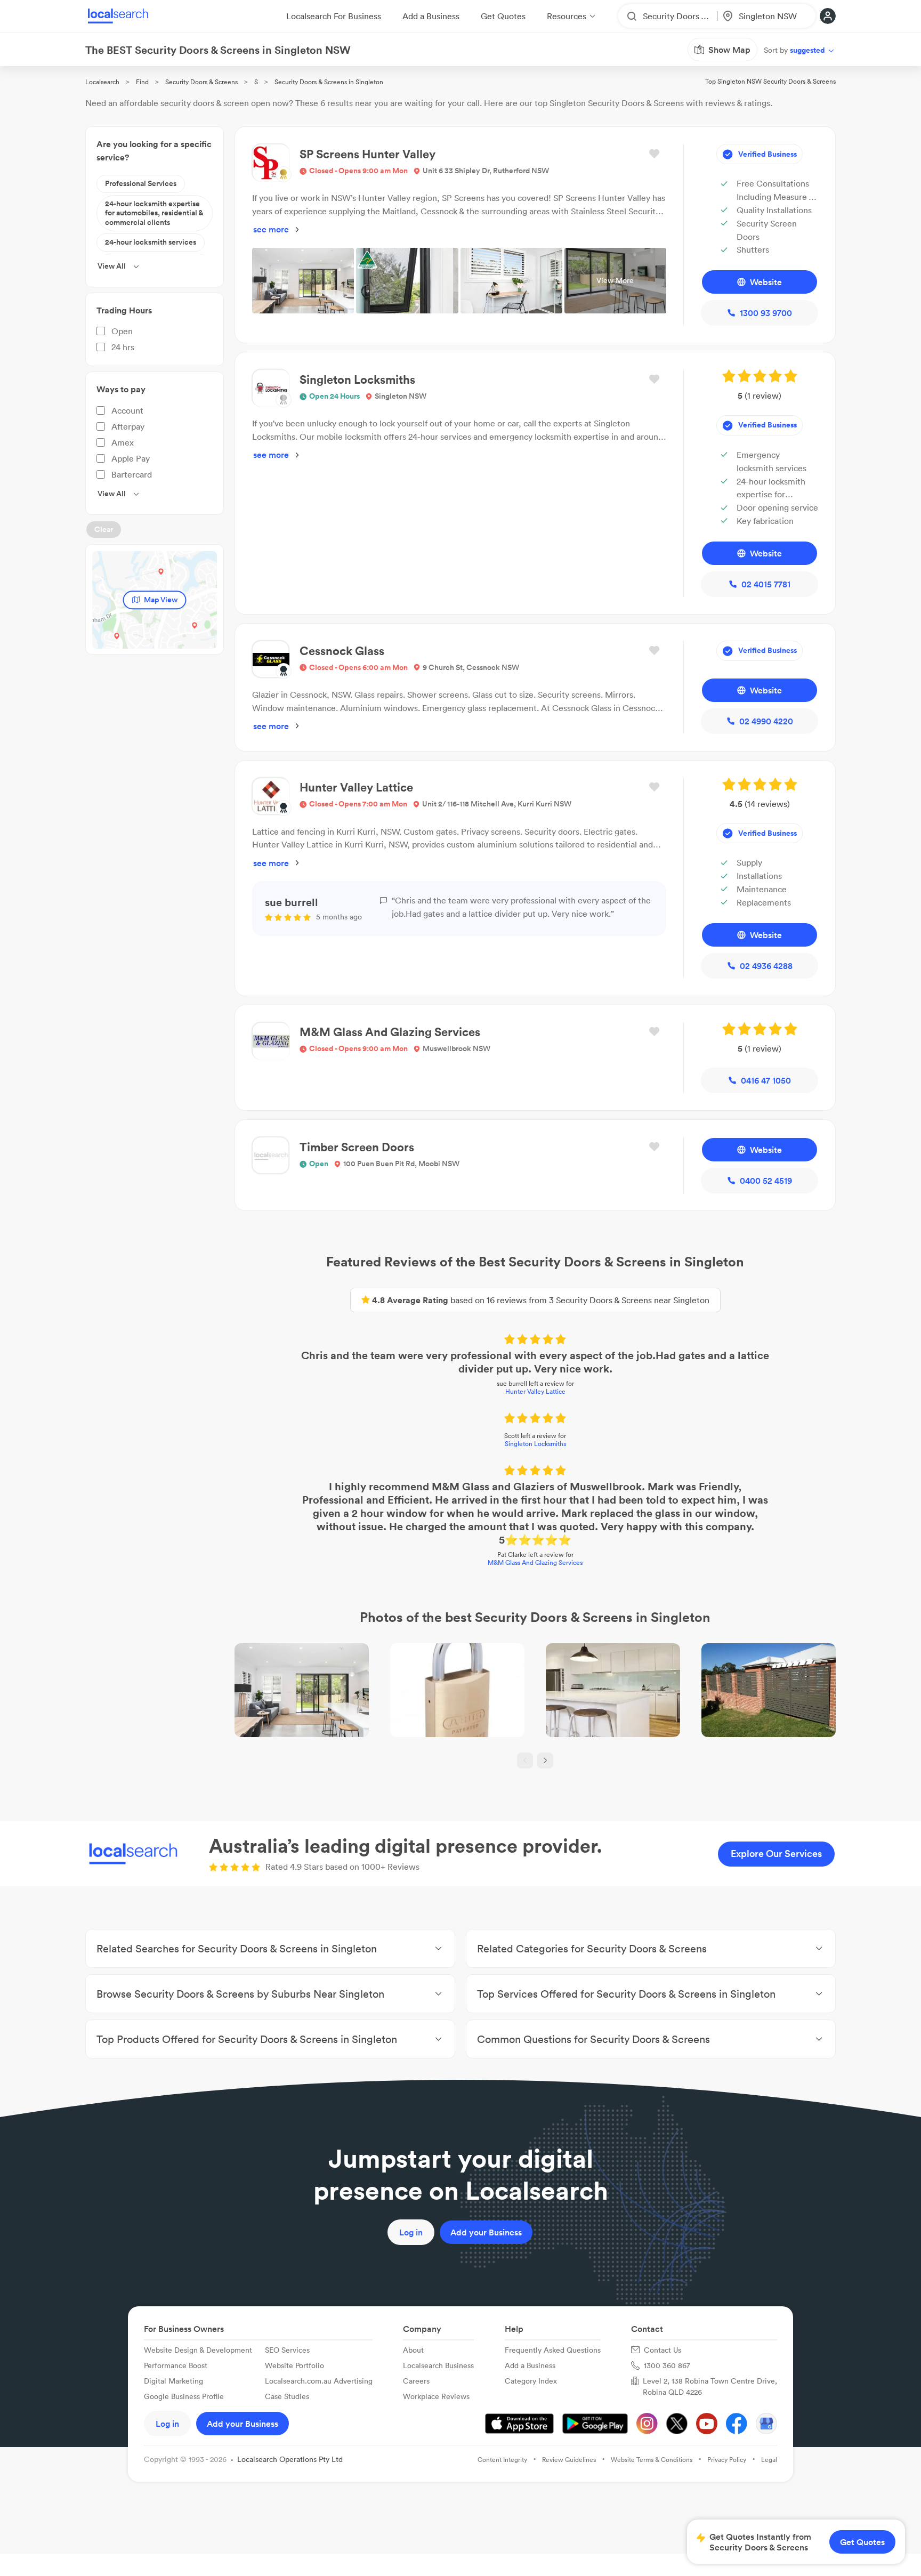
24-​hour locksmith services (151, 242)
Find (142, 82)
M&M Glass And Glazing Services (535, 1562)
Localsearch (102, 82)
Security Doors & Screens (201, 82)
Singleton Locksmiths (535, 1444)
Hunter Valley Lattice (535, 1391)
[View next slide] (545, 1761)
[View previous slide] (525, 1761)
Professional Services (141, 183)
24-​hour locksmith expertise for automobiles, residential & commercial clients (154, 213)
